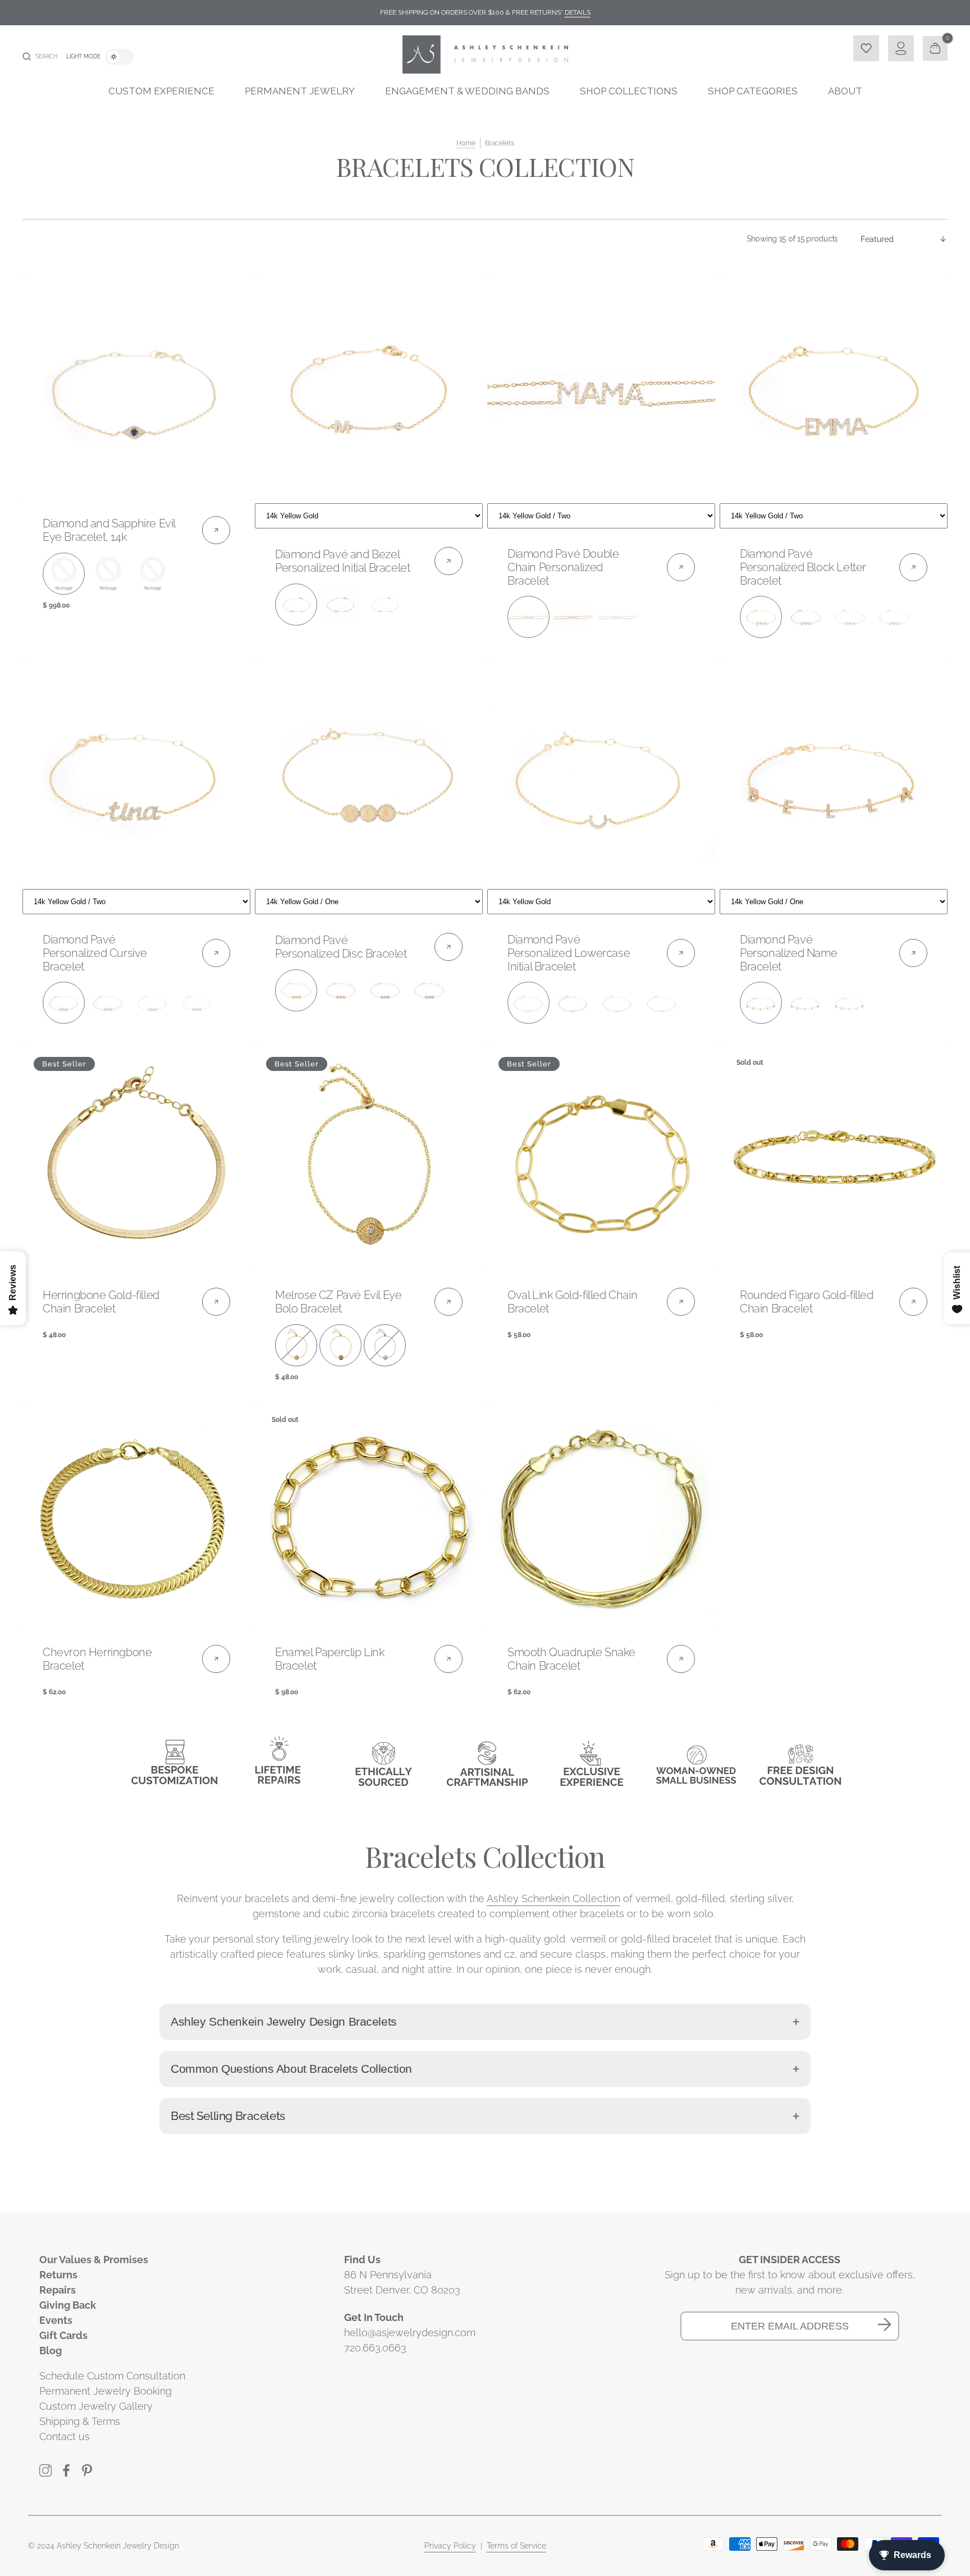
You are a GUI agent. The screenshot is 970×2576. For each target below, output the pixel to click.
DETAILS (578, 12)
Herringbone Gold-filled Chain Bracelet (101, 1302)
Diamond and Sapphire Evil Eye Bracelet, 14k (109, 530)
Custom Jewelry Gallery (96, 2406)
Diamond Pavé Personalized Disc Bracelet (341, 947)
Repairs (58, 2290)
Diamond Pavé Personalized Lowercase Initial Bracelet (569, 953)
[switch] (119, 57)
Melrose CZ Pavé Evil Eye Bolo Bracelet (338, 1302)
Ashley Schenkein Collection (553, 1898)
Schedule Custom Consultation (112, 2376)
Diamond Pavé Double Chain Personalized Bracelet (563, 567)
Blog (51, 2351)
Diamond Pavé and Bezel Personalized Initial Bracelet (342, 561)
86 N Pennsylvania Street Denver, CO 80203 (402, 2282)
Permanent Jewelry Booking (106, 2391)
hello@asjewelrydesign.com (410, 2333)
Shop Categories (753, 91)
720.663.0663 (375, 2348)
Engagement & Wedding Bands (467, 91)
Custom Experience (161, 91)
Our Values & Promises (94, 2260)
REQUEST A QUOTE (369, 514)
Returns (58, 2275)
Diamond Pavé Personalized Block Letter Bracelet (803, 567)
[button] (40, 57)
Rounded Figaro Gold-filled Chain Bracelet (807, 1302)
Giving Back (68, 2305)
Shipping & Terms (80, 2421)
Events (56, 2320)
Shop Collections (629, 91)
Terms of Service (516, 2546)
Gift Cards (63, 2335)
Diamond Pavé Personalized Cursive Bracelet (95, 953)
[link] (136, 386)
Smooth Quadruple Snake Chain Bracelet (571, 1659)
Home (466, 143)
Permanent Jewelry (300, 91)
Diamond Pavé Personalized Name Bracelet (788, 953)
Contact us (65, 2436)
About (845, 91)
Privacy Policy (450, 2546)
